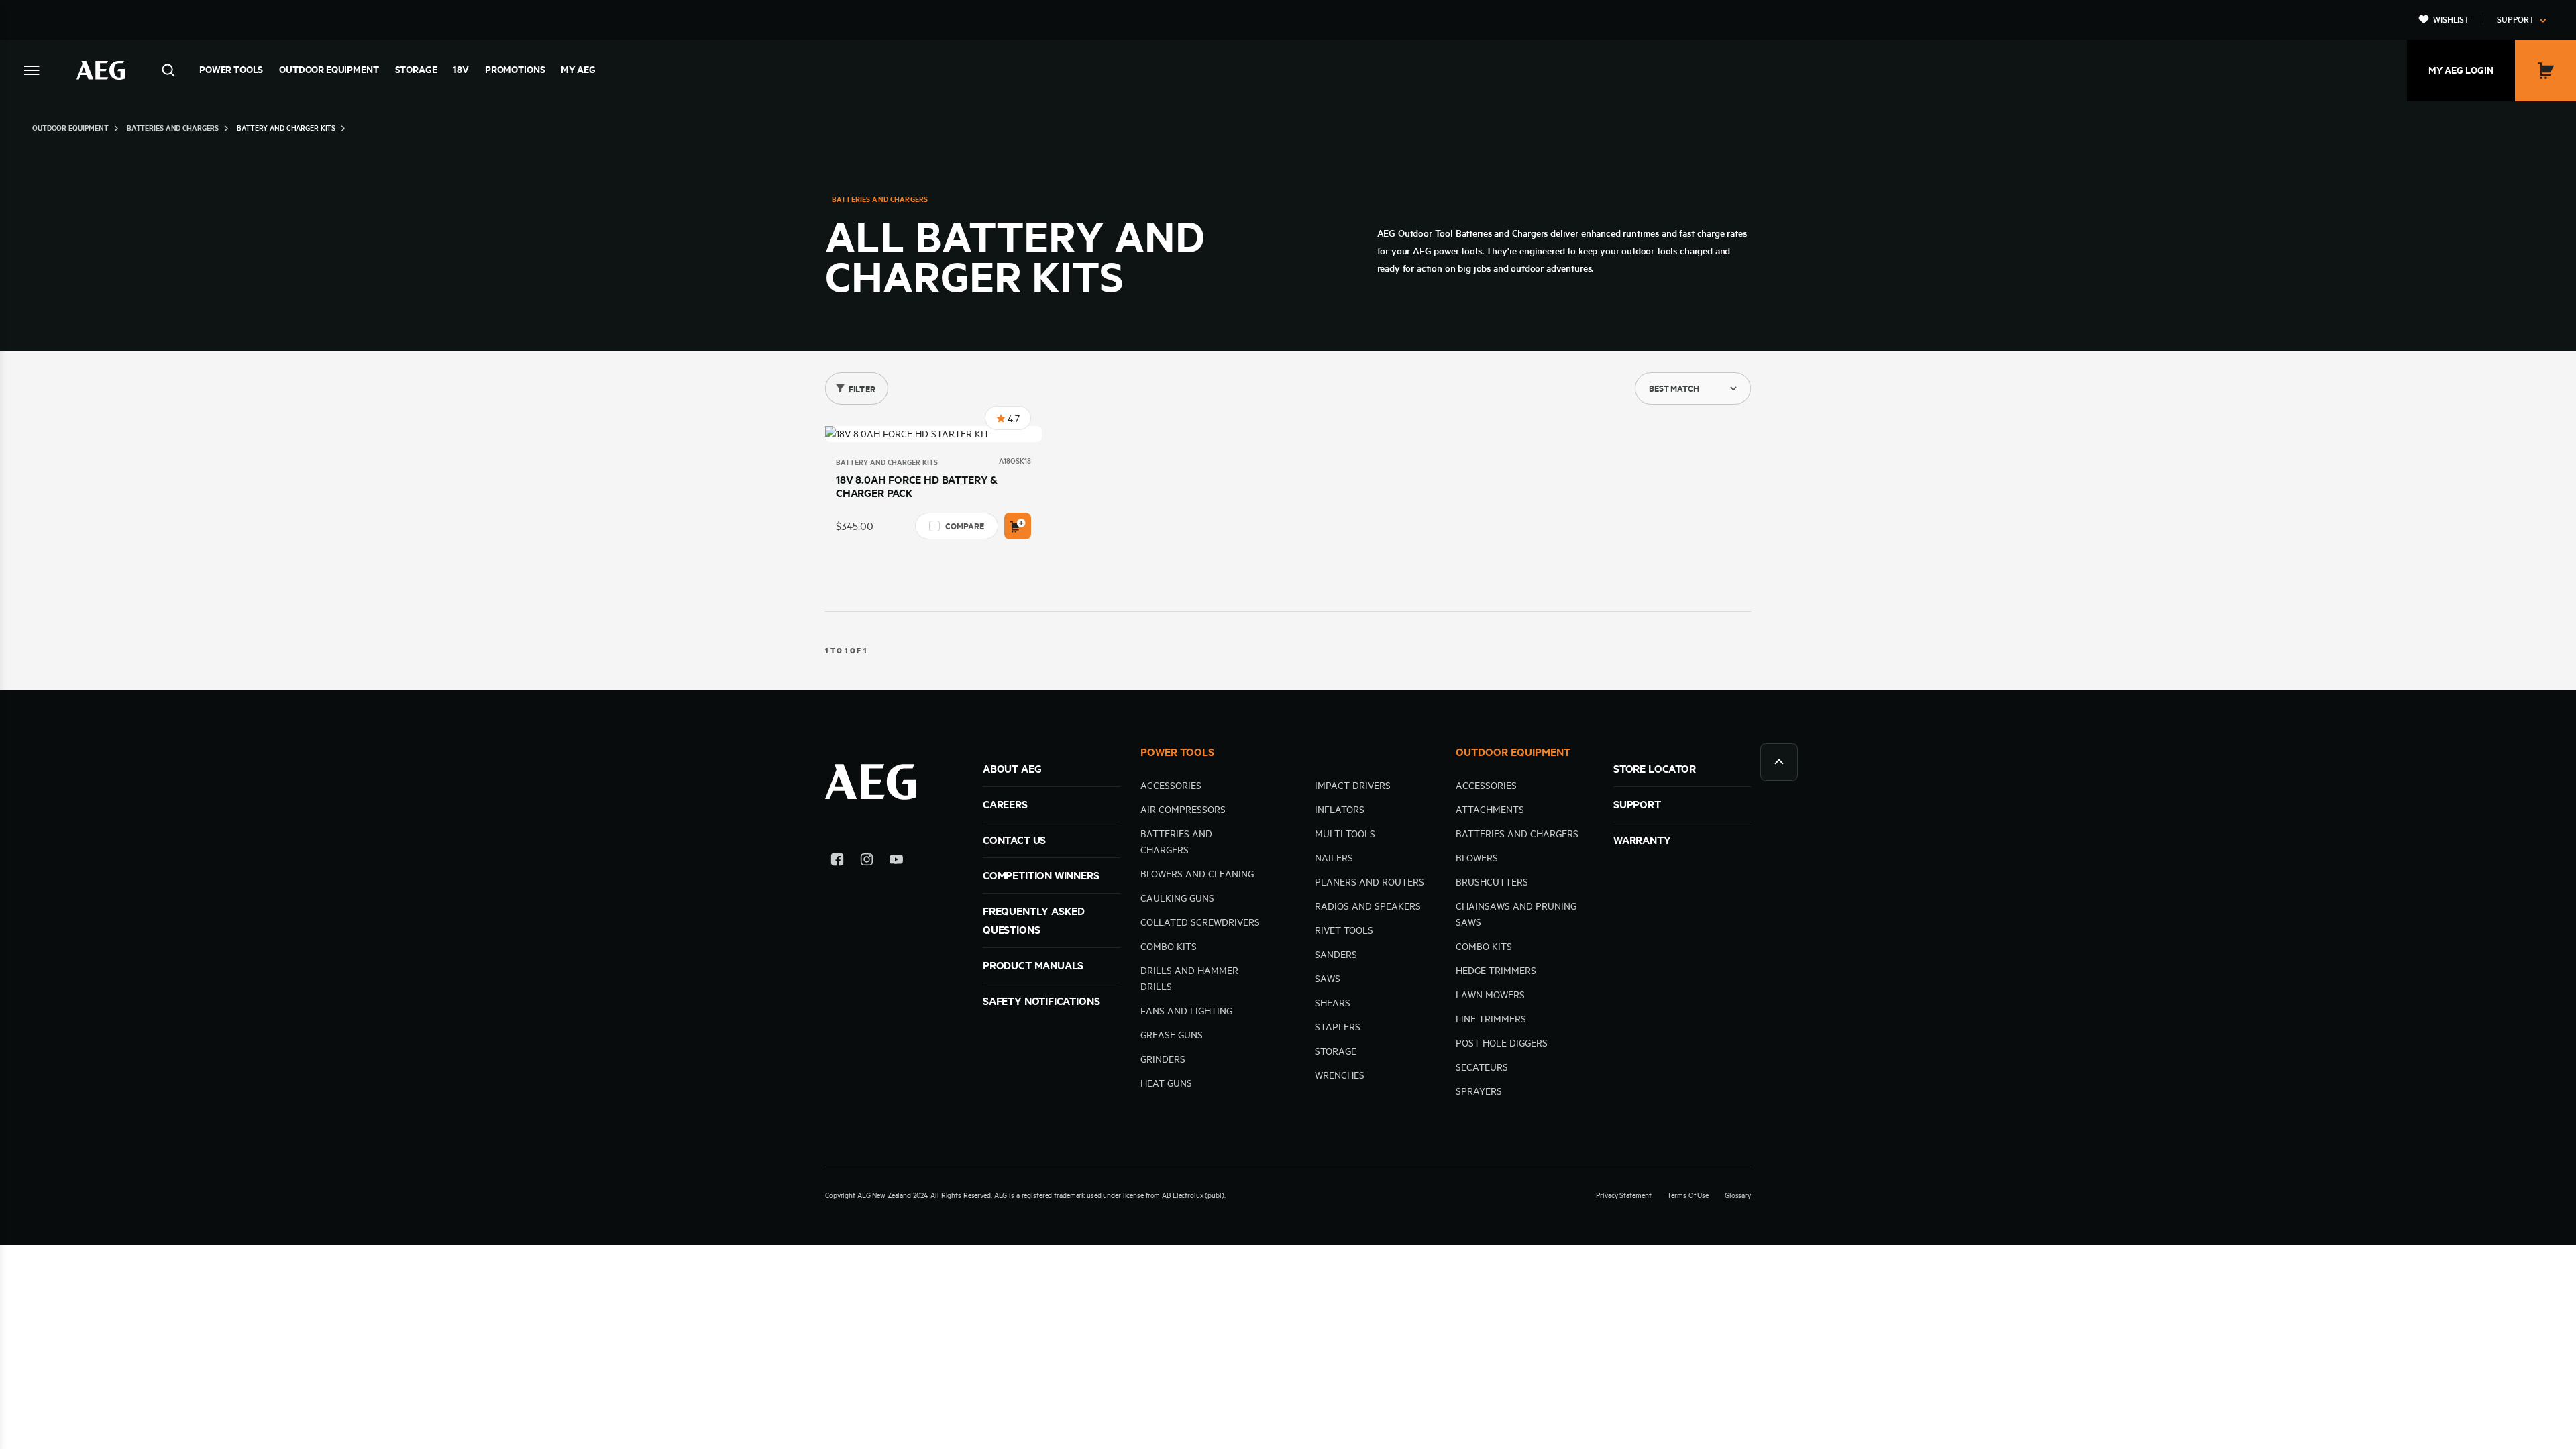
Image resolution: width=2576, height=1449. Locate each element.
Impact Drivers (1353, 786)
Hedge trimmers (1496, 971)
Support (2516, 19)
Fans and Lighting (1186, 1011)
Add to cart (1018, 526)
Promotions (515, 70)
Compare (964, 526)
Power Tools (231, 70)
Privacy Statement (1623, 1195)
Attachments (1490, 810)
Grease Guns (1172, 1035)
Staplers (1338, 1027)
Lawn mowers (1490, 995)
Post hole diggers (1502, 1043)
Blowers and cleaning (1197, 874)
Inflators (1340, 810)
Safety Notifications (1041, 1001)
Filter (862, 389)
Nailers (1334, 858)
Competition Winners (1041, 875)
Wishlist (2451, 19)
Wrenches (1340, 1075)
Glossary (1738, 1195)
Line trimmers (1491, 1019)
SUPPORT (1637, 804)
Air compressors (1183, 810)
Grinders (1163, 1059)
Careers (1005, 804)
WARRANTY (1642, 840)
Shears (1333, 1003)
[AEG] (101, 70)
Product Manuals (1033, 965)
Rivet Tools (1344, 930)
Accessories (1171, 786)
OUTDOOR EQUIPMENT (1513, 752)
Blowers (1477, 858)
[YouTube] (896, 862)
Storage (416, 70)
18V (461, 70)
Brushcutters (1492, 882)
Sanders (1336, 955)
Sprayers (1479, 1091)
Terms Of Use (1688, 1195)
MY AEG (578, 70)
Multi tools (1345, 834)
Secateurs (1482, 1067)
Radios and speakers (1368, 906)
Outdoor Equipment (329, 70)
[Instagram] (867, 862)
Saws (1328, 979)
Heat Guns (1166, 1083)
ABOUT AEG (1012, 769)
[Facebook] (837, 862)
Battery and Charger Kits (887, 462)
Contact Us (1014, 840)
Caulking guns (1177, 898)
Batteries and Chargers (1517, 834)
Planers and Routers (1370, 882)
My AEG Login (2461, 70)
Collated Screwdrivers (1200, 922)
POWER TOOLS (1177, 752)
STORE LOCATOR (1655, 769)
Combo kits (1169, 947)
